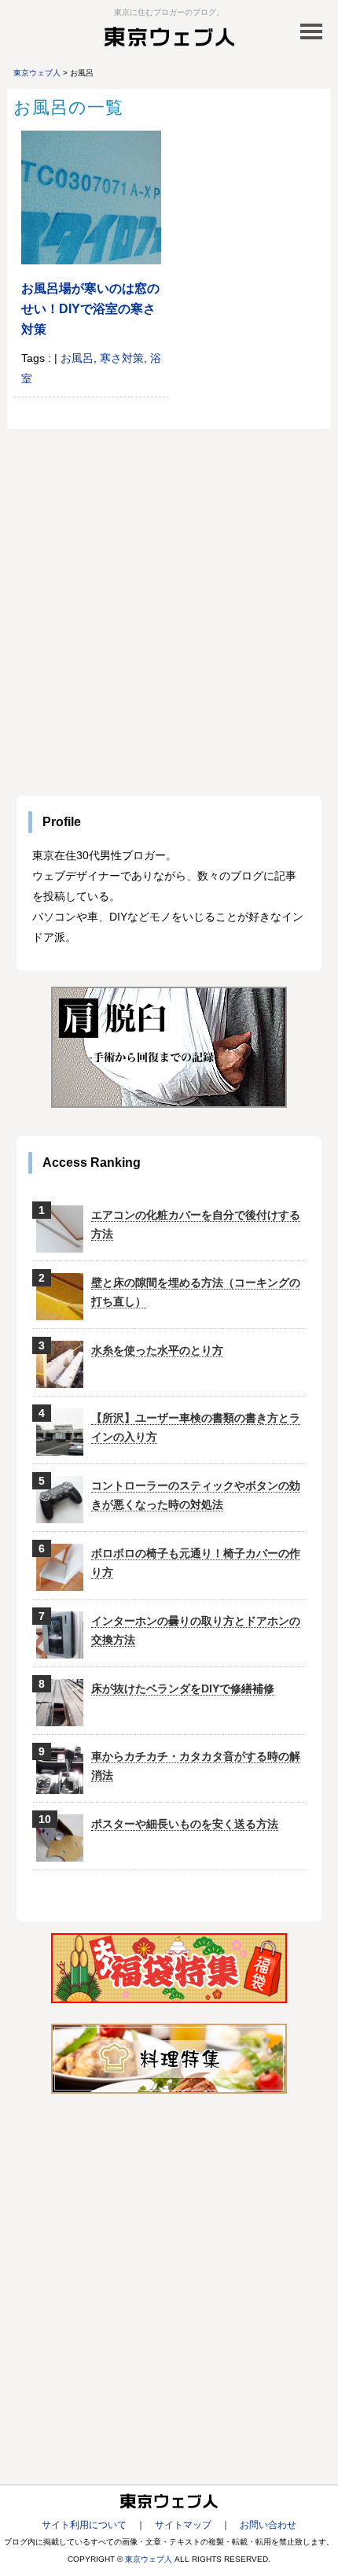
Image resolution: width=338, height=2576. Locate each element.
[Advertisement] (169, 606)
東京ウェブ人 (149, 2559)
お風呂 (77, 358)
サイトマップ (183, 2525)
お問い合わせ (268, 2525)
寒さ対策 (122, 358)
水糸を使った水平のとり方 (157, 1350)
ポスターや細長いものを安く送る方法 (185, 1824)
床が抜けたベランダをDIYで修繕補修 (183, 1688)
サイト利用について (84, 2525)
